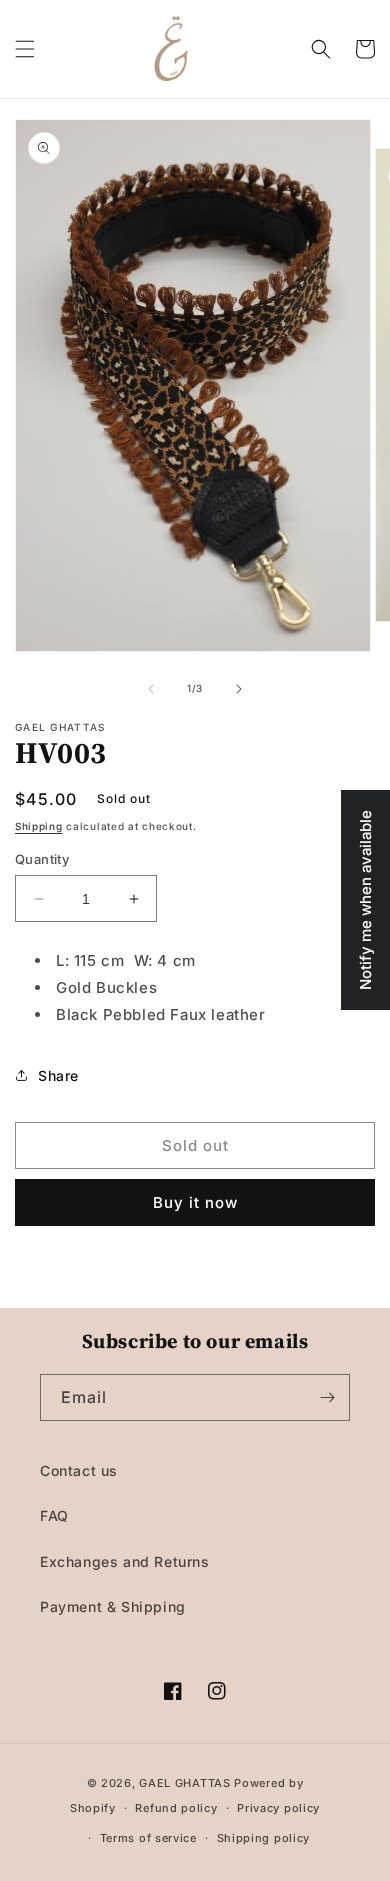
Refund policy (176, 1808)
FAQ (54, 1515)
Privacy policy (278, 1808)
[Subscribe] (327, 1397)
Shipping (39, 826)
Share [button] (58, 1075)
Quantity (42, 859)
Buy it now (195, 1202)
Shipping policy (264, 1838)
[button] (25, 49)
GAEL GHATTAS (184, 1783)
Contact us (79, 1470)
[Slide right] (239, 689)
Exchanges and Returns (125, 1561)
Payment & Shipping (113, 1606)
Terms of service (148, 1838)
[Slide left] (151, 689)
